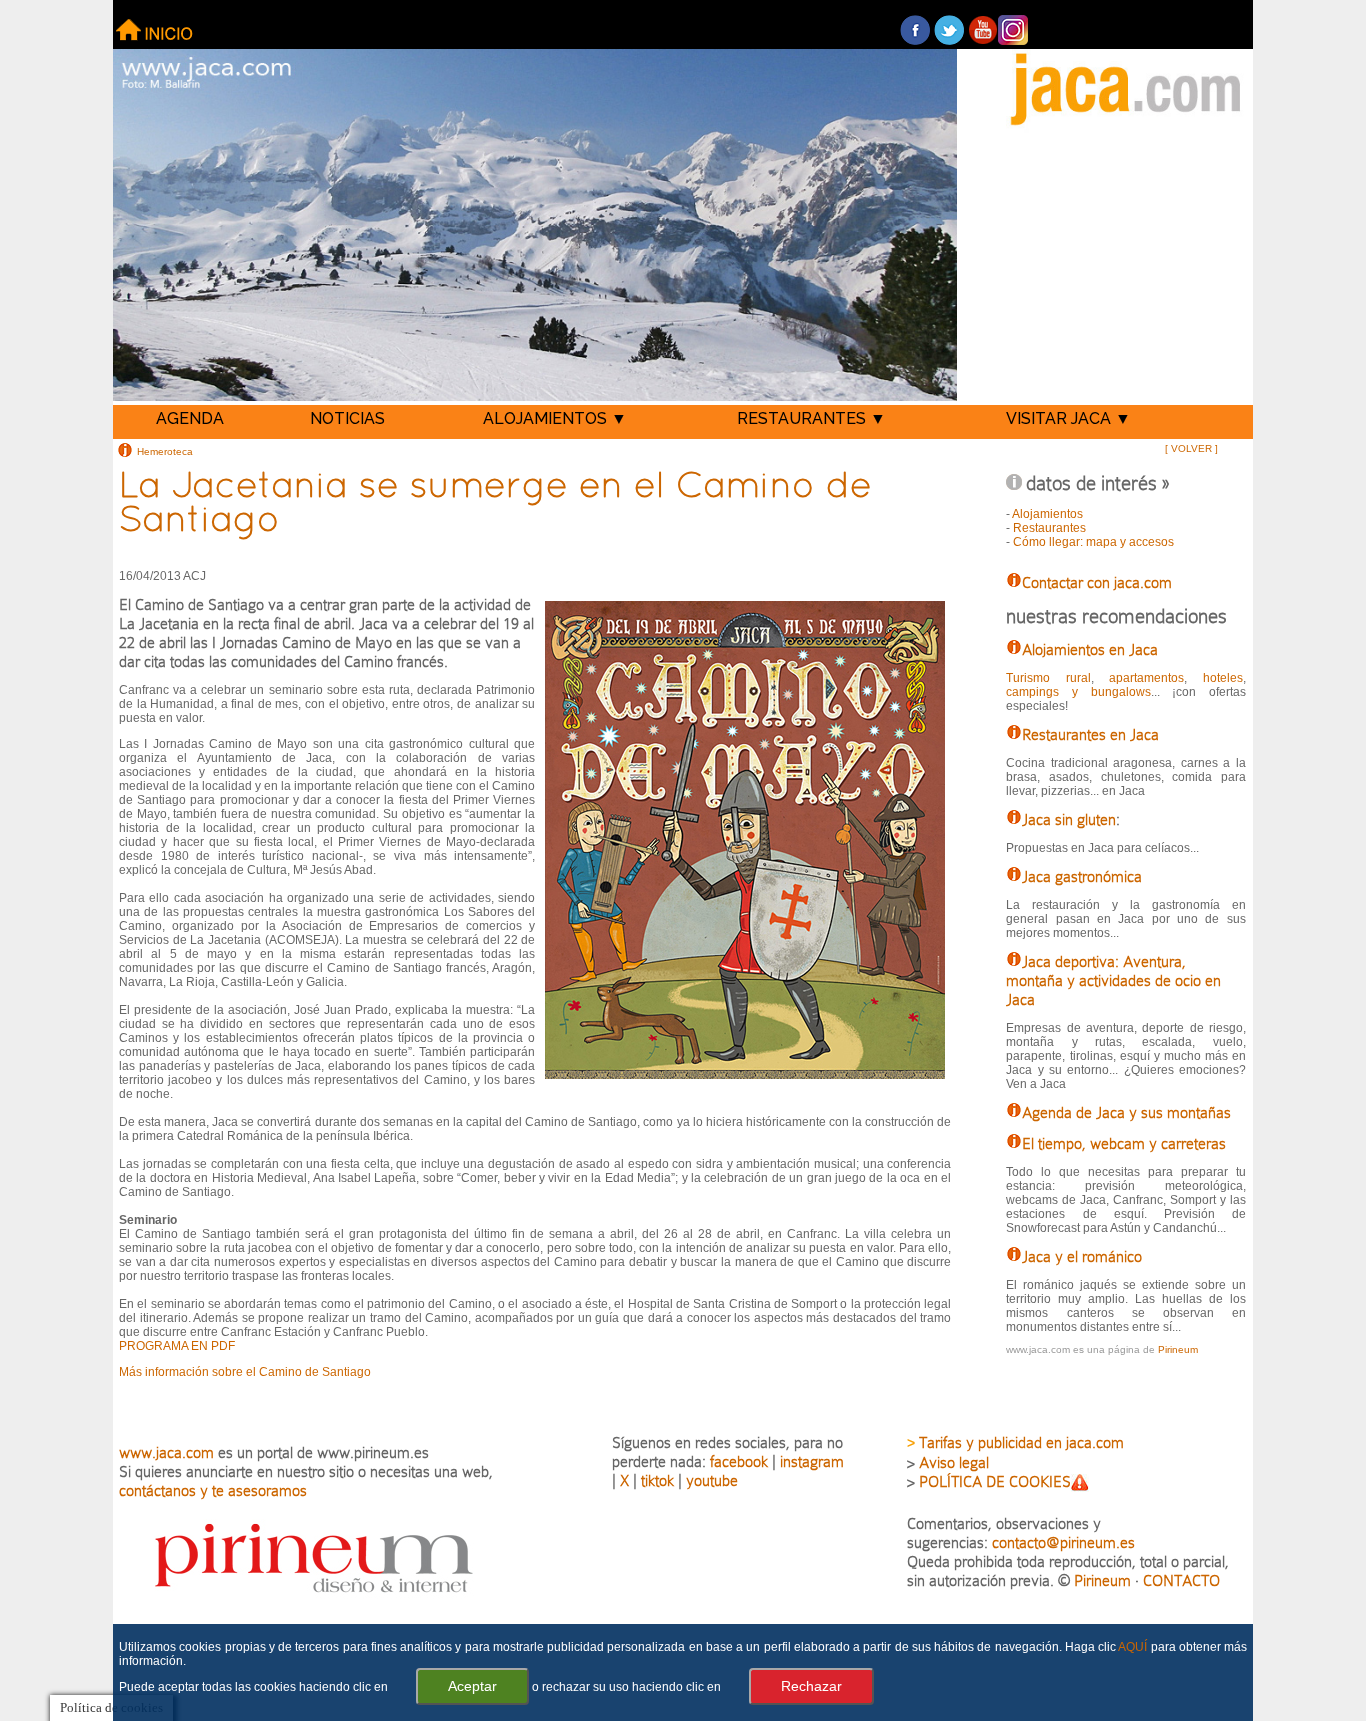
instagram (812, 1461)
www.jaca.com (166, 1452)
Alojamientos (1047, 514)
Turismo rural (1048, 678)
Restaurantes (1049, 528)
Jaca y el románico (1082, 1256)
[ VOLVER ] (1191, 448)
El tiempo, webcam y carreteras (1124, 1143)
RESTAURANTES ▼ (811, 418)
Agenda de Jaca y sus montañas (1126, 1112)
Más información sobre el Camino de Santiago (245, 1372)
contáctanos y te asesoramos (213, 1490)
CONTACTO (1181, 1580)
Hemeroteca (165, 450)
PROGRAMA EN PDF (177, 1346)
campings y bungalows (1078, 692)
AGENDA (190, 418)
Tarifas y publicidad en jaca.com (1021, 1442)
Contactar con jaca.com (1097, 582)
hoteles (1223, 678)
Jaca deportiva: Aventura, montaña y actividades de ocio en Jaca (1113, 980)
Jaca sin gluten (1069, 819)
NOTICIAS (347, 418)
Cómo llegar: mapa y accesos (1093, 542)
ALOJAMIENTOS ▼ (555, 418)
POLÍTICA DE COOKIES (995, 1481)
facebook (739, 1461)
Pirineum (1178, 1349)
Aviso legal (954, 1462)
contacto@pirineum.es (1063, 1542)
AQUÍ (1132, 1647)
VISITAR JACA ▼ (1068, 418)
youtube (712, 1480)
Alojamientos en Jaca (1090, 649)
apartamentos (1146, 678)
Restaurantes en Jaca (1090, 734)
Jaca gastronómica (1082, 876)
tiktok (657, 1480)
